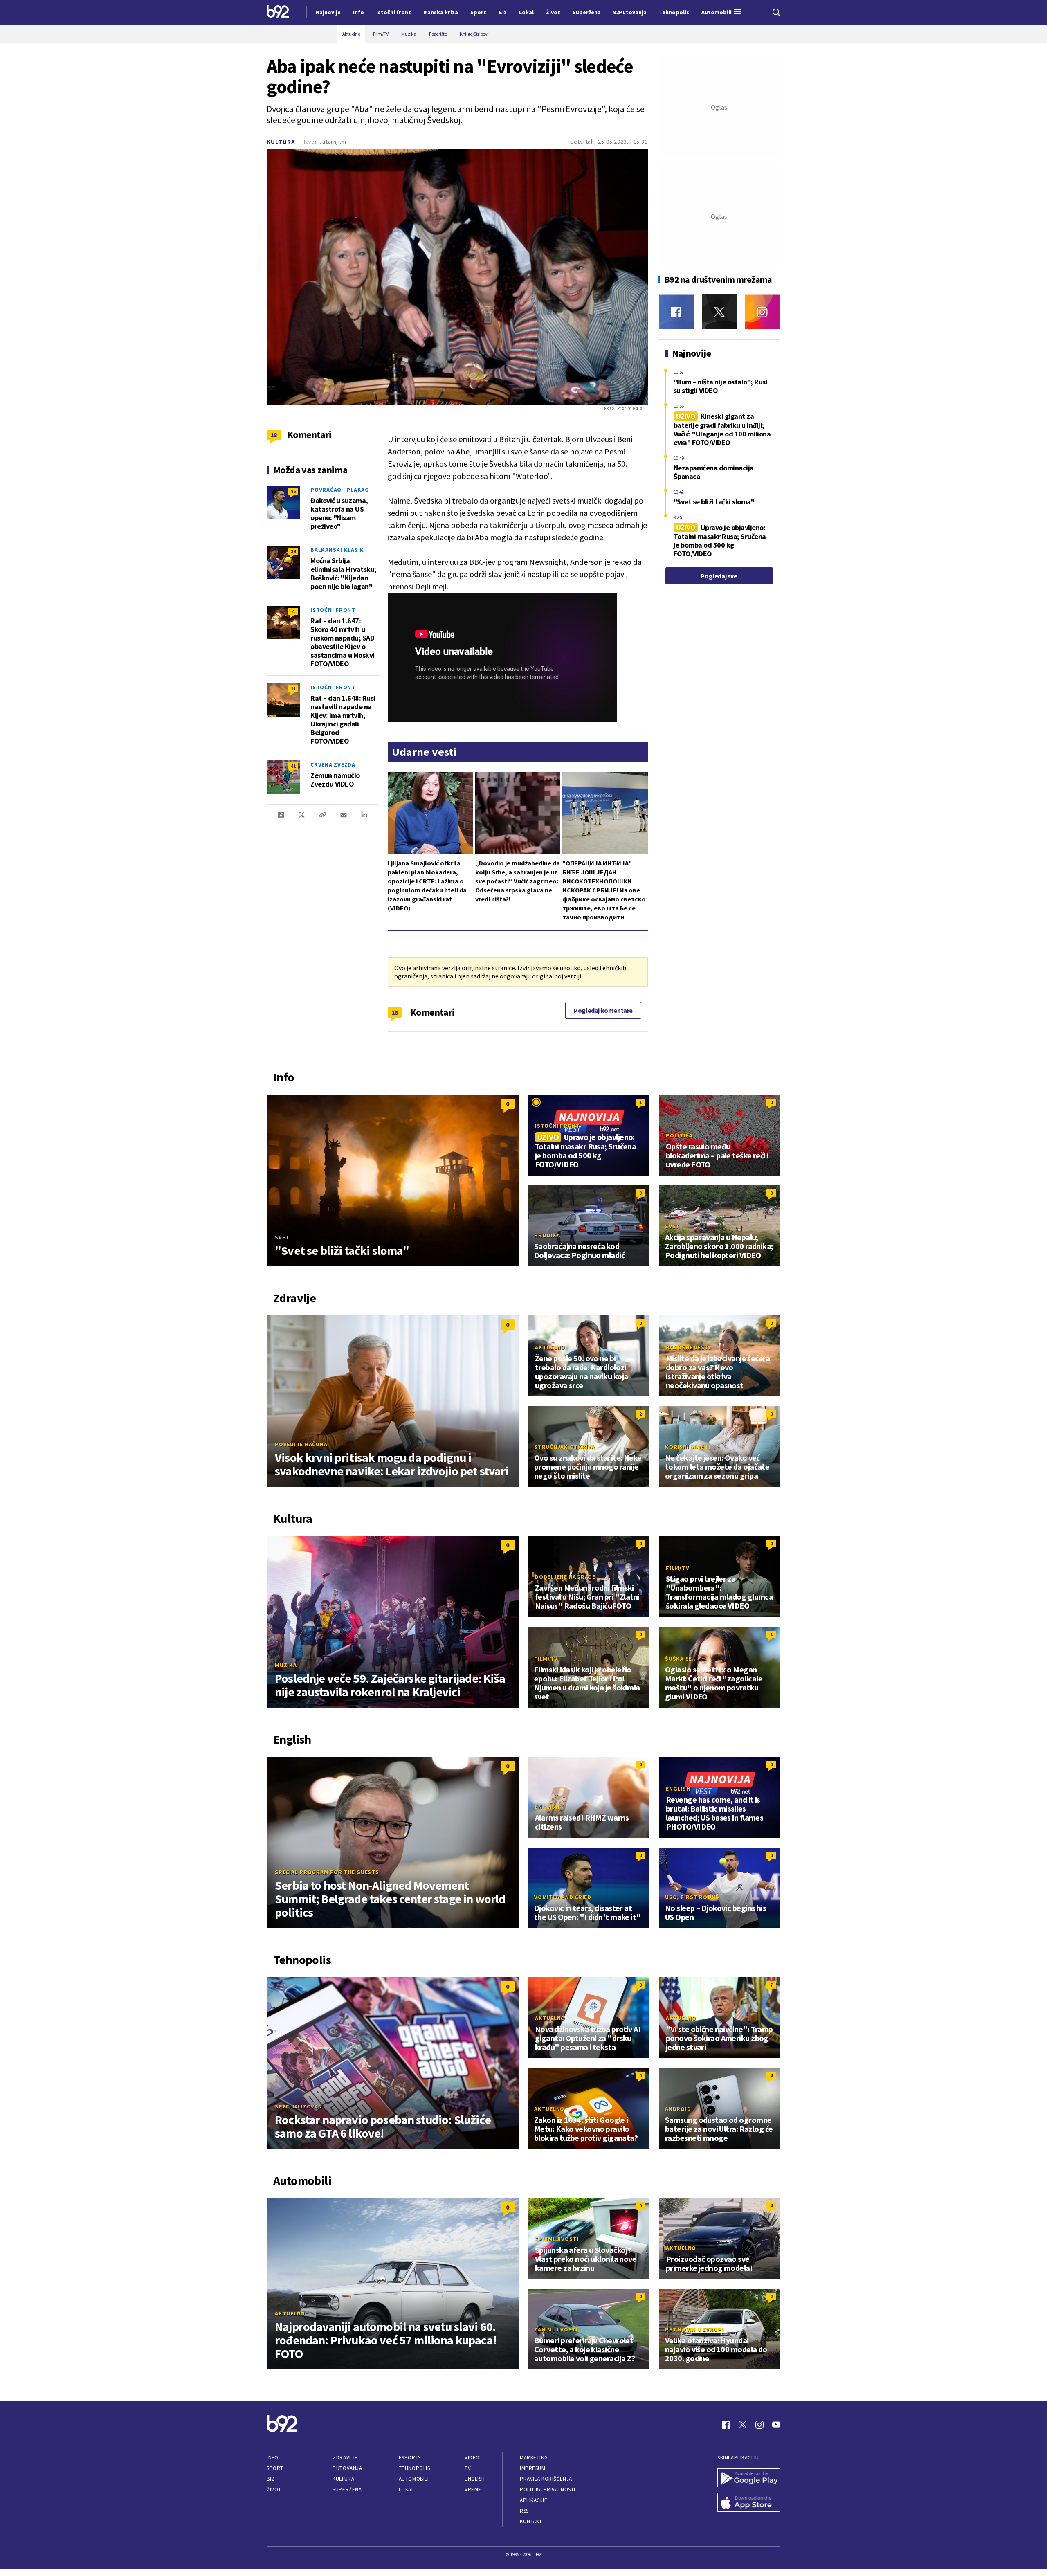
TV (468, 2468)
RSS (524, 2511)
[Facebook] (676, 312)
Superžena (347, 2489)
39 (293, 551)
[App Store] (749, 2503)
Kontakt (531, 2521)
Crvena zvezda (333, 764)
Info (272, 2458)
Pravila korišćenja (546, 2479)
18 (395, 1012)
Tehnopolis (414, 2468)
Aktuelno (550, 1347)
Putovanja (347, 2468)
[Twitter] (719, 312)
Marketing (534, 2458)
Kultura (281, 142)
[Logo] (278, 12)
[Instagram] (762, 312)
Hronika (547, 1235)
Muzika (286, 1665)
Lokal (407, 2489)
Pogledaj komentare (603, 1010)
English (547, 1807)
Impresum (532, 2468)
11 (293, 689)
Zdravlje (345, 2458)
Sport (275, 2468)
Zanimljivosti (557, 2239)
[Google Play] (749, 2479)
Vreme (473, 2489)
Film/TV (677, 1568)
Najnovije (328, 12)
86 (293, 491)
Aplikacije (534, 2500)
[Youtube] (776, 2425)
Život (274, 2489)
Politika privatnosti (548, 2489)
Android (678, 2109)
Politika (679, 1135)
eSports (410, 2458)
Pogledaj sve (719, 576)
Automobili (414, 2479)
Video (472, 2458)
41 (293, 766)
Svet (282, 1237)
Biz (271, 2479)
